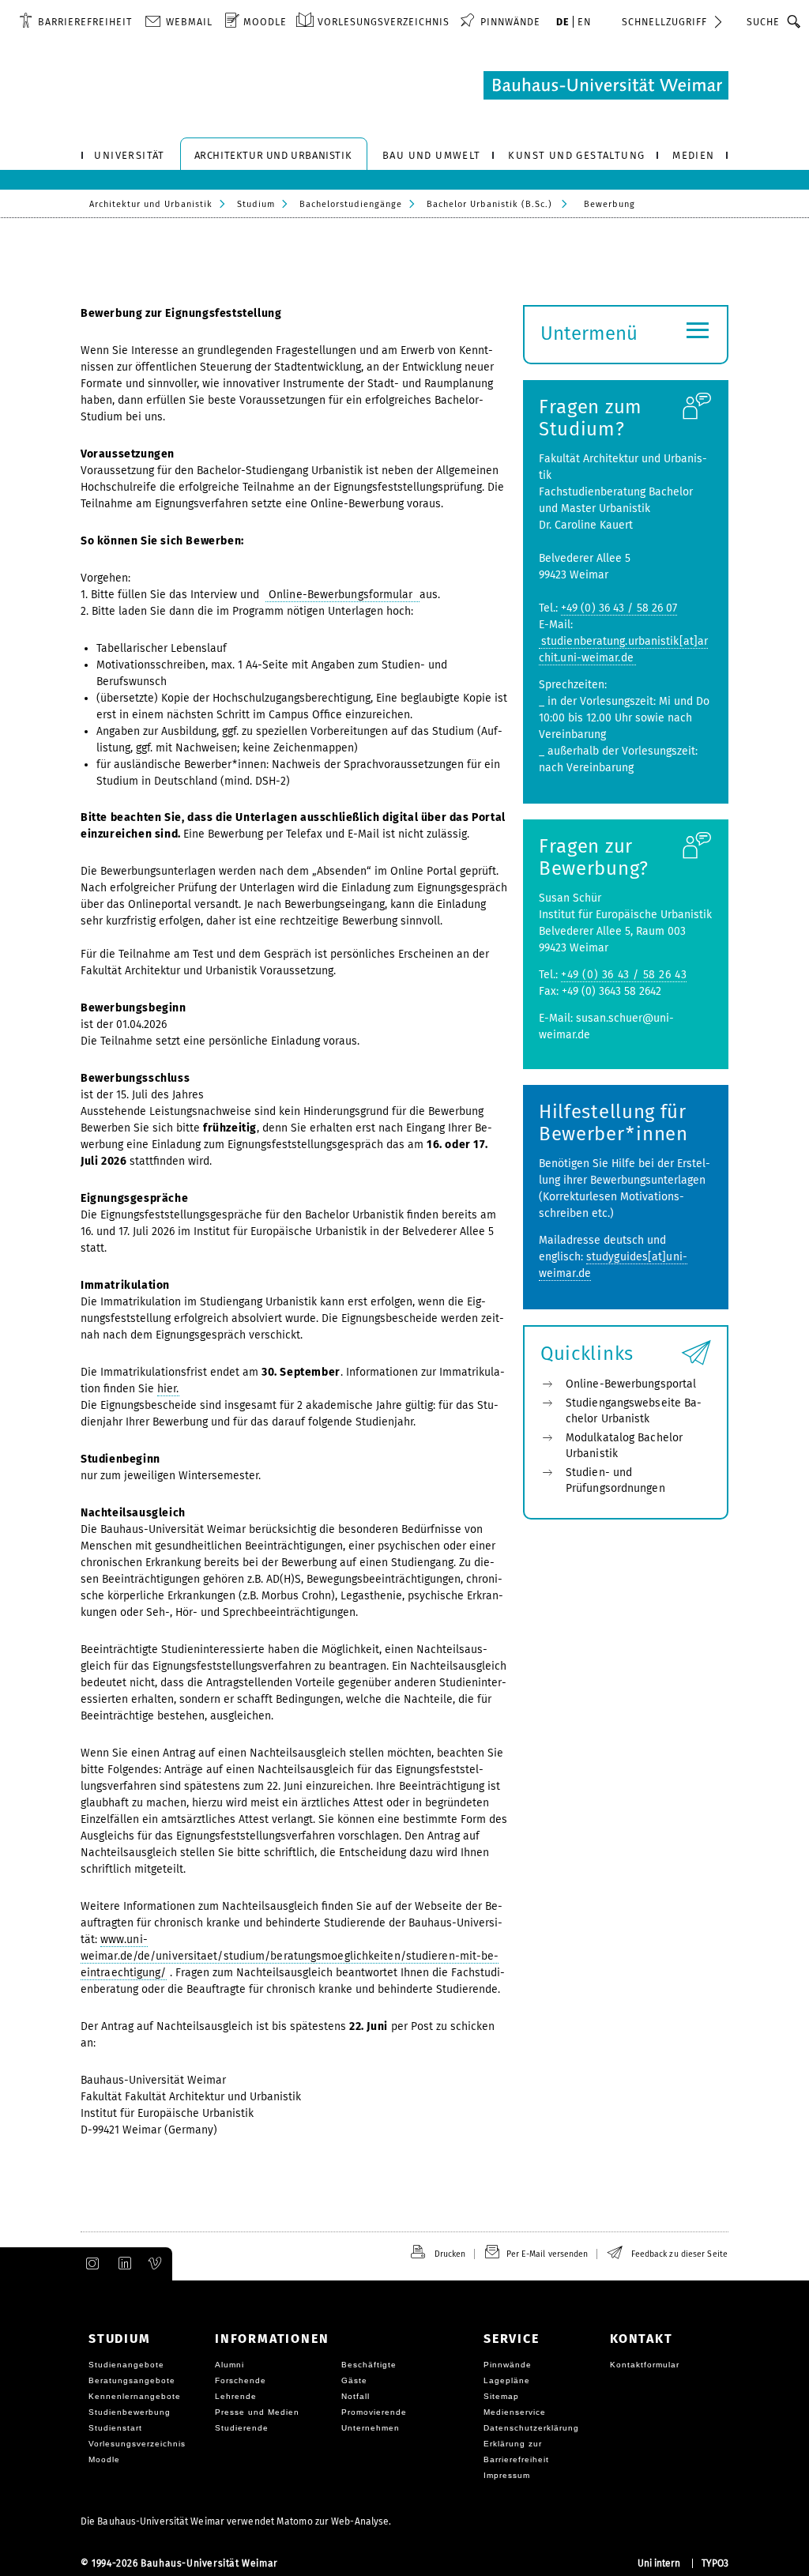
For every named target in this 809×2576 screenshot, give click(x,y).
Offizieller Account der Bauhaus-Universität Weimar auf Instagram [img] (89, 2264)
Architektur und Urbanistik (151, 204)
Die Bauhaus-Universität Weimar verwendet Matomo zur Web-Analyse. (236, 2521)
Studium (256, 204)
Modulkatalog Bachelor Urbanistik (624, 1446)
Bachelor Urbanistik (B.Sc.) (489, 204)
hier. (168, 1389)
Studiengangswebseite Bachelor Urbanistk (634, 1411)
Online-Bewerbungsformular (342, 595)
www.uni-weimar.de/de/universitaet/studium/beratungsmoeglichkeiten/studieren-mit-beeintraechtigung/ (290, 1956)
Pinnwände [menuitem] (510, 22)
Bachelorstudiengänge (351, 204)
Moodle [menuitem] (265, 22)
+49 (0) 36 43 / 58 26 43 (624, 975)
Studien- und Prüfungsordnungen (615, 1480)
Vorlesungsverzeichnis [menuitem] (384, 22)
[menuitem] (75, 21)
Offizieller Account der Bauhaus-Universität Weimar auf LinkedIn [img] (122, 2264)
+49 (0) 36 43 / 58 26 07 (619, 608)
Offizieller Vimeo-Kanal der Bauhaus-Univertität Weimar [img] (156, 2264)
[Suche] (794, 21)
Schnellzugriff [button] (664, 22)
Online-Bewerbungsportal (631, 1384)
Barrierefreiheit (85, 22)
